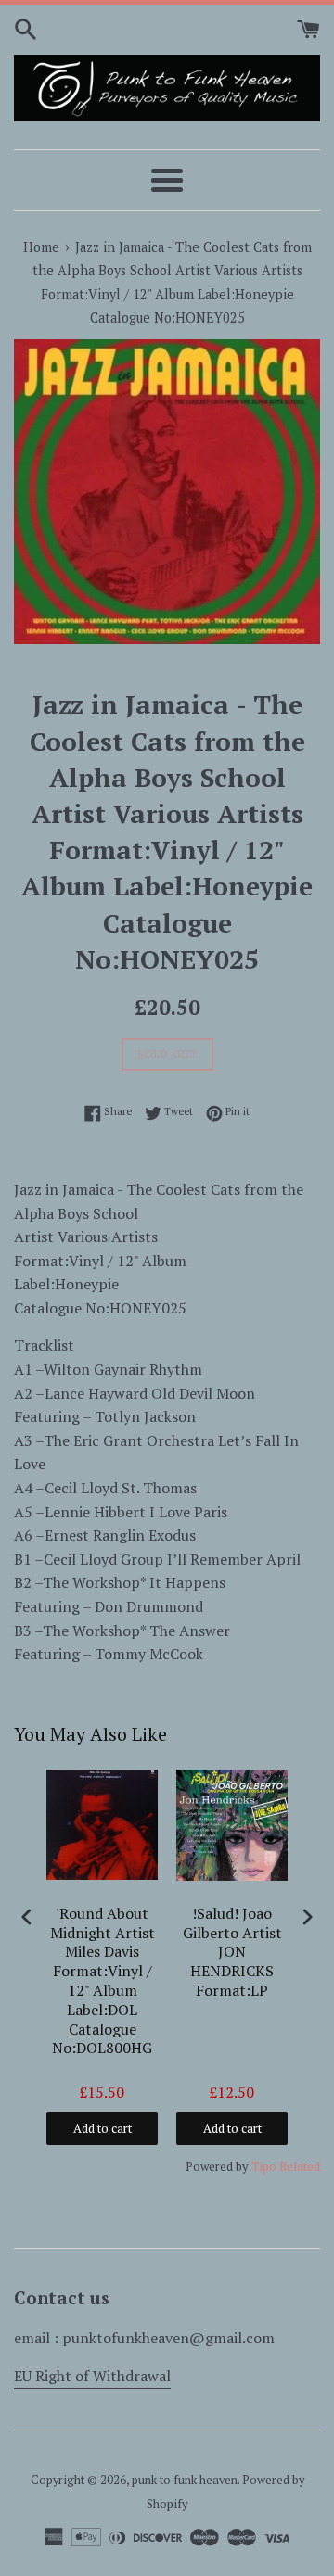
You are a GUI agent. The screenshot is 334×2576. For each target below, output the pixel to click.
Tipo (264, 2166)
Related (300, 2166)
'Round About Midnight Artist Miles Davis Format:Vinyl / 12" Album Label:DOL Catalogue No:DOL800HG (103, 1981)
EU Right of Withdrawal (92, 2376)
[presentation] (27, 1917)
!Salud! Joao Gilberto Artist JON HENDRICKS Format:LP (232, 1952)
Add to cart (103, 2128)
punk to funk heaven (185, 2480)
